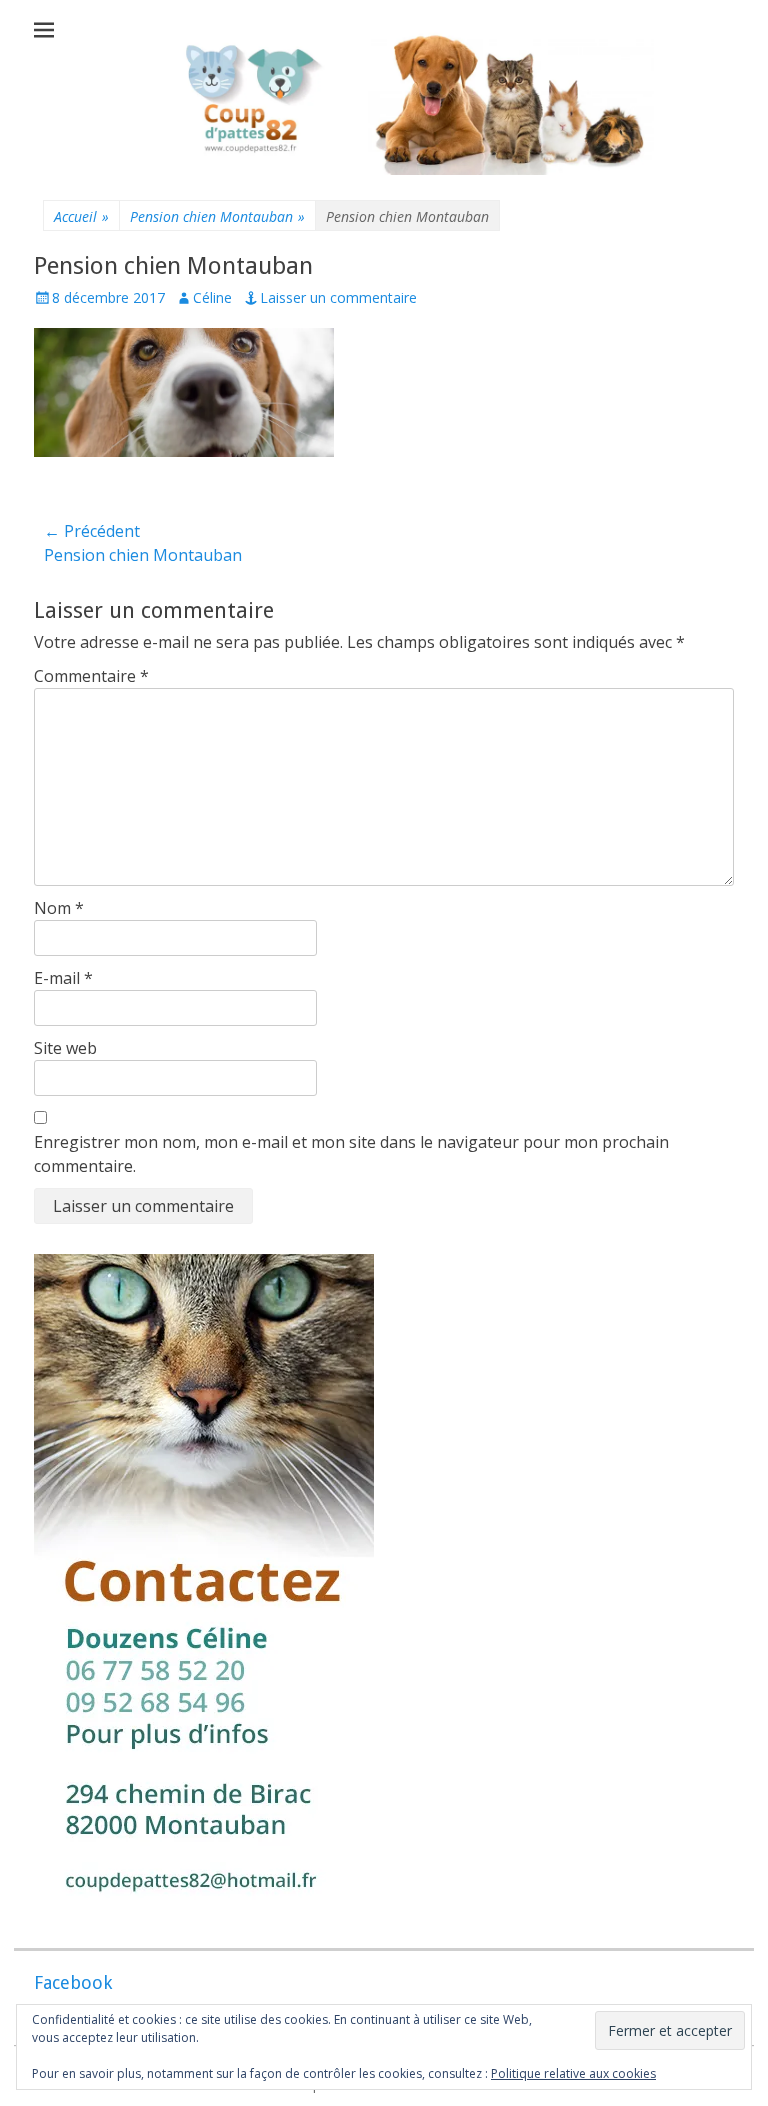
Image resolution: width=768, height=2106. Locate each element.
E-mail (63, 978)
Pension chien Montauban (217, 216)
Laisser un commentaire (338, 297)
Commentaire (91, 676)
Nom (59, 908)
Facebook (73, 1982)
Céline (212, 297)
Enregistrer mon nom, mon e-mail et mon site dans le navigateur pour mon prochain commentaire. (351, 1154)
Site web (65, 1048)
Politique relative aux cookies (573, 2073)
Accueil (81, 216)
